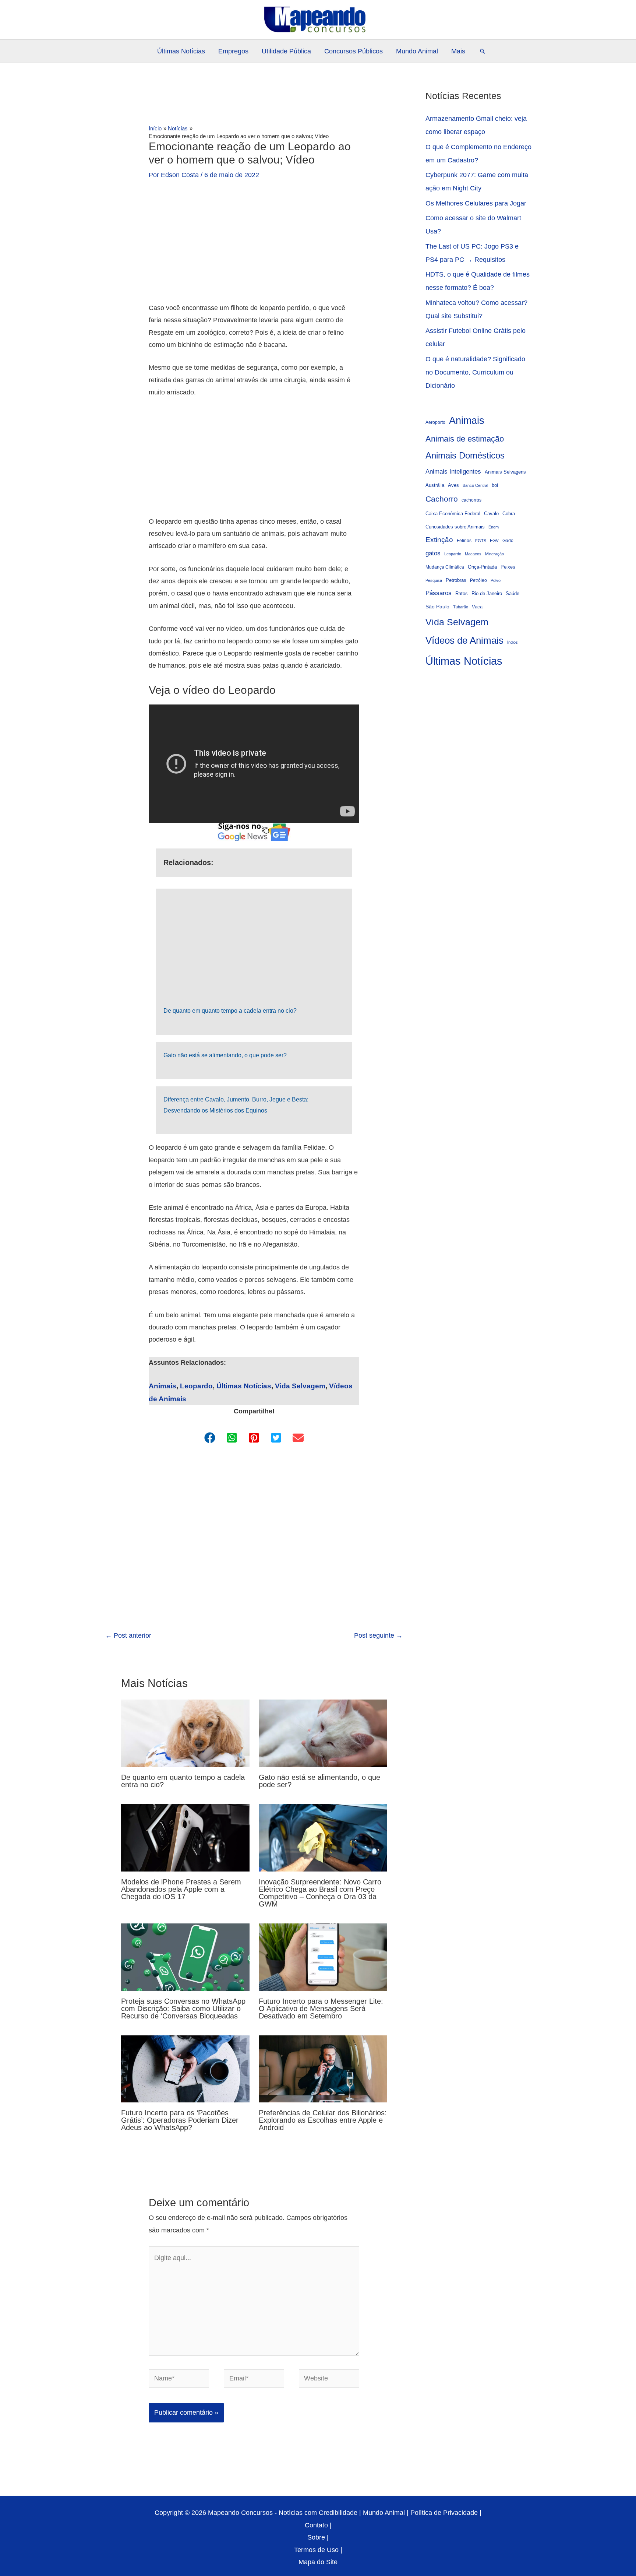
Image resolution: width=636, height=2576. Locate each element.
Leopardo (196, 1386)
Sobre (316, 2537)
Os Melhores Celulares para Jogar (476, 203)
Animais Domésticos (465, 456)
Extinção (439, 540)
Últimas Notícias (181, 51)
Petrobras (456, 580)
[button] (483, 51)
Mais (458, 51)
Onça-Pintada (482, 567)
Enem (494, 527)
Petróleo (478, 580)
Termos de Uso (316, 2550)
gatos (433, 553)
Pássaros (439, 593)
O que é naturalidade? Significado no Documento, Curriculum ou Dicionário (475, 372)
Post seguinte (378, 1635)
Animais (162, 1386)
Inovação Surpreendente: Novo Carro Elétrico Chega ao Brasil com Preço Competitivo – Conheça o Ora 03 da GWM (320, 1893)
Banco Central (475, 485)
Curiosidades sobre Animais (455, 527)
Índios (513, 642)
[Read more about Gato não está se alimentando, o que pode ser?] (323, 1733)
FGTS (481, 541)
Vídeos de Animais (464, 640)
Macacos (473, 554)
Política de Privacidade (444, 2513)
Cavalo (491, 514)
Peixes (508, 567)
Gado (508, 540)
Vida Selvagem (300, 1386)
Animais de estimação (465, 439)
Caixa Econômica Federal (453, 514)
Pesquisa (434, 580)
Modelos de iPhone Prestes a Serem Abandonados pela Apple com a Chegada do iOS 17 (181, 1889)
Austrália (435, 485)
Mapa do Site (318, 2562)
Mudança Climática (445, 567)
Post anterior (128, 1635)
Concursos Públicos (354, 51)
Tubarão (461, 607)
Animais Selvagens (505, 472)
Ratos (462, 593)
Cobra (509, 514)
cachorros (471, 500)
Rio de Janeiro (487, 594)
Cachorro (442, 499)
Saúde (513, 594)
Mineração (494, 554)
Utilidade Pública (286, 51)
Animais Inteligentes (453, 471)
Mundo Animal (417, 51)
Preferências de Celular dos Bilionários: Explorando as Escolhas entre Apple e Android (323, 2120)
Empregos (233, 51)
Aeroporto (435, 422)
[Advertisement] (254, 247)
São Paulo (437, 607)
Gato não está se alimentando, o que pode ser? (225, 1055)
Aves (453, 485)
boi (495, 485)
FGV (494, 540)
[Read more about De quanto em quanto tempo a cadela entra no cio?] (185, 1733)
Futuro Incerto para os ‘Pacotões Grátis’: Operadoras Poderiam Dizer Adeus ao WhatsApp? (180, 2120)
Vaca (477, 607)
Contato (316, 2525)
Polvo (496, 580)
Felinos (464, 540)
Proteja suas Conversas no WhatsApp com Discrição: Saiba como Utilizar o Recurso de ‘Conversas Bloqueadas (183, 2009)
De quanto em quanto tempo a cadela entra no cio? (230, 1011)
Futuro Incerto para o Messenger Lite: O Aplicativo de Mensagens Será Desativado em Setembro (321, 2009)
